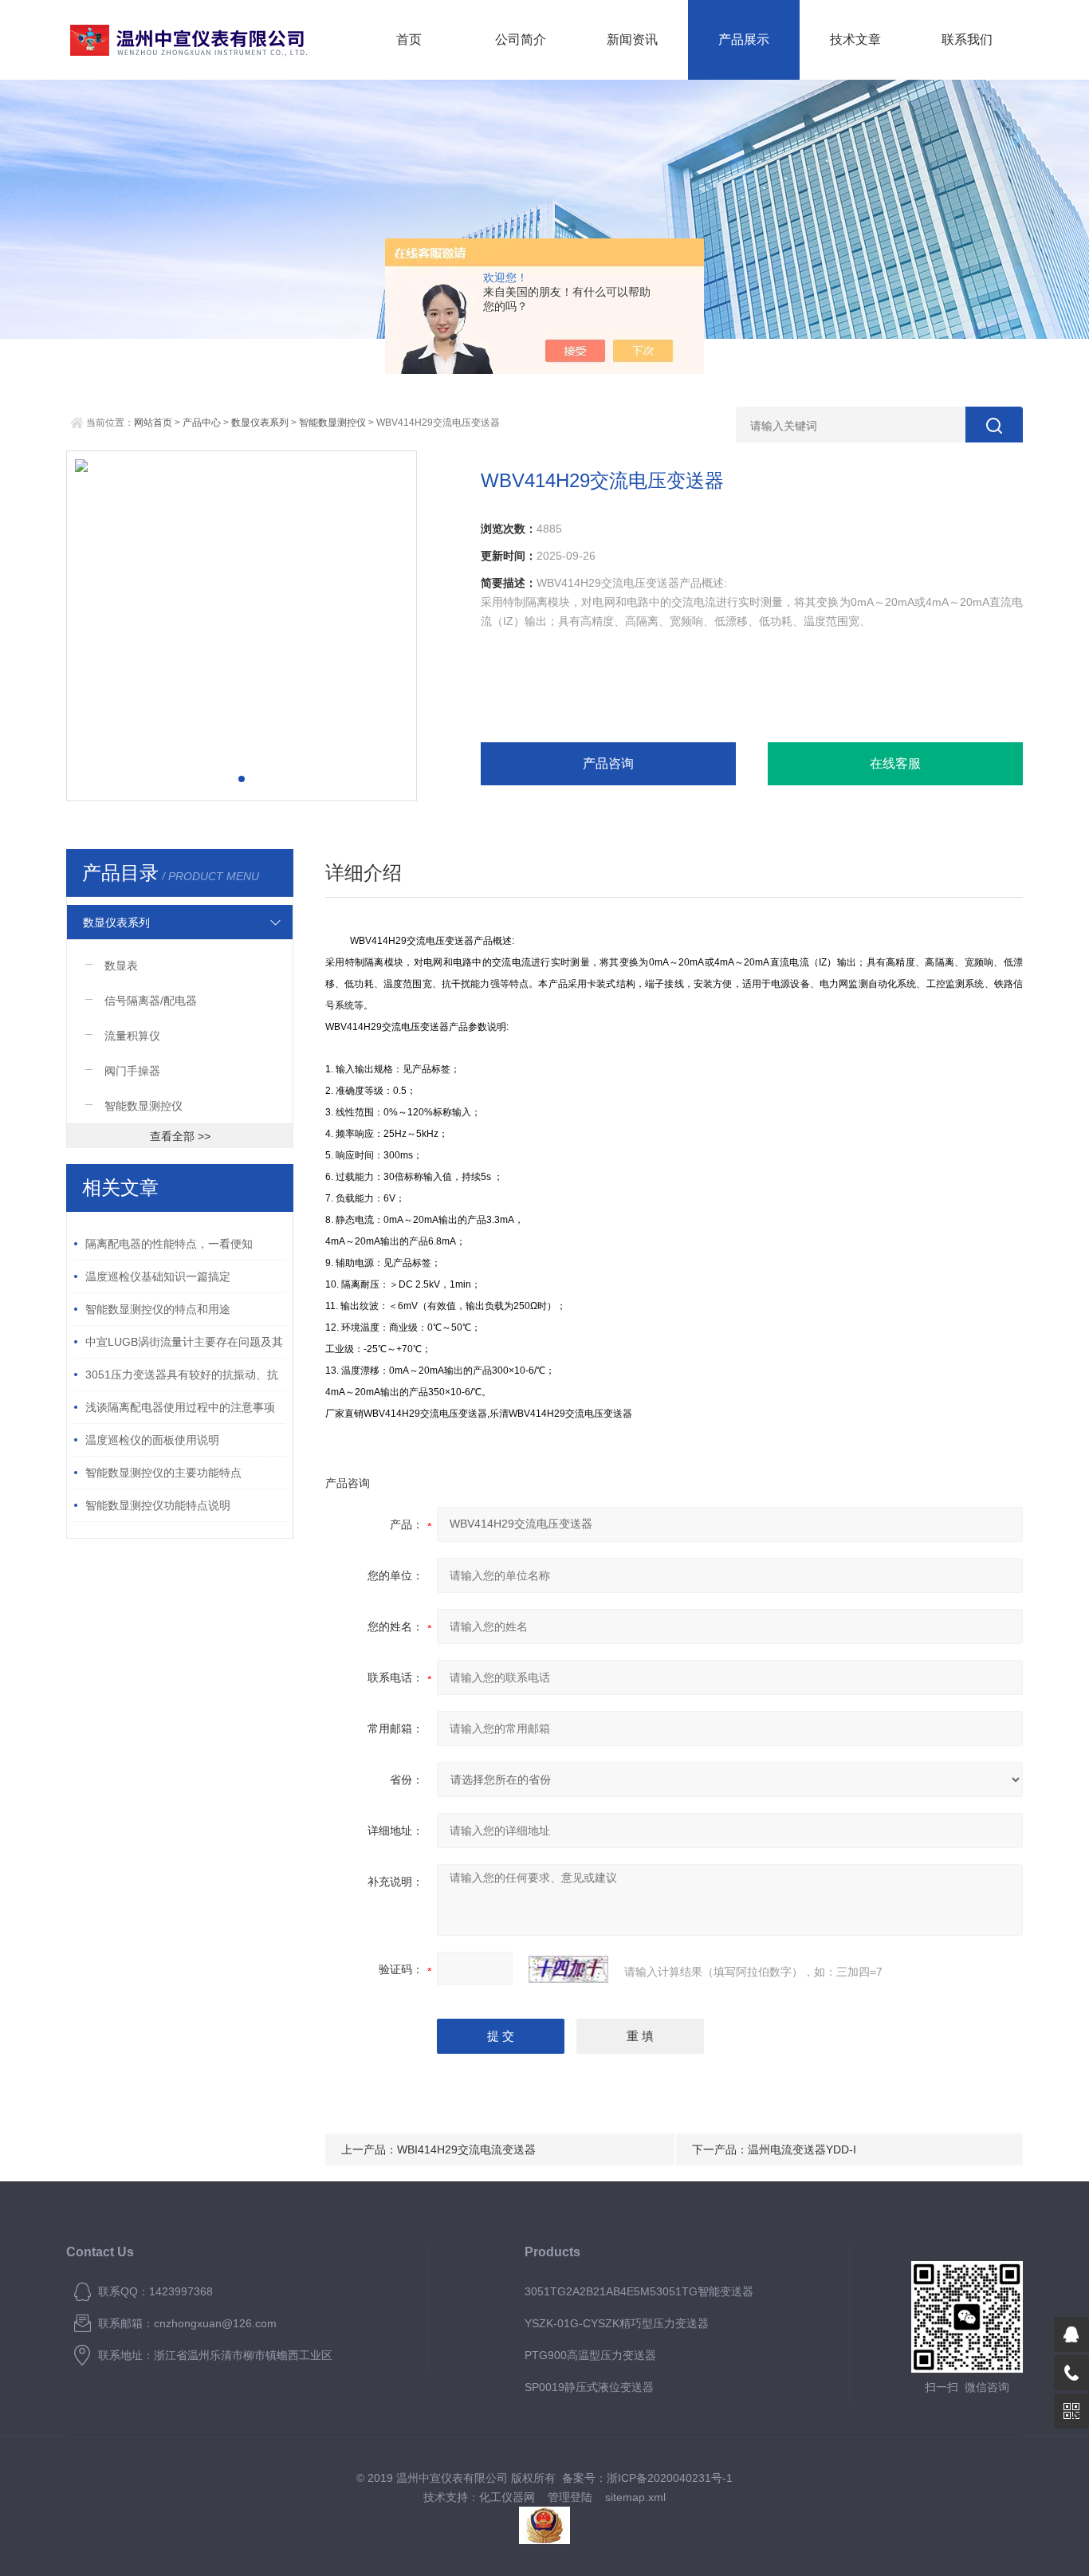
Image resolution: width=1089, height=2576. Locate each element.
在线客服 (895, 763)
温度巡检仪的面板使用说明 (152, 1440)
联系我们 (967, 39)
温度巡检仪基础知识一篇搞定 (158, 1276)
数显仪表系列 (260, 423)
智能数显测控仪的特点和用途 (158, 1309)
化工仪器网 (507, 2497)
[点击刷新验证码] (568, 1969)
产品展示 (744, 39)
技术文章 (855, 39)
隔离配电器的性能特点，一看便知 (169, 1244)
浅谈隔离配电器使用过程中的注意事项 (180, 1407)
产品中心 (202, 423)
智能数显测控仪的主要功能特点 (163, 1473)
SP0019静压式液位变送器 (589, 2387)
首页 (409, 39)
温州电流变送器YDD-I (802, 2149)
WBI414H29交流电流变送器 (466, 2149)
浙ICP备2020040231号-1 (670, 2478)
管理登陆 (570, 2497)
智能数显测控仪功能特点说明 (158, 1505)
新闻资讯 (632, 39)
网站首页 (153, 423)
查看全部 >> (180, 1136)
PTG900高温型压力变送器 (590, 2355)
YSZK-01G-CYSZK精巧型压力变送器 (617, 2323)
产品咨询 (608, 763)
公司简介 (521, 39)
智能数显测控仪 (332, 423)
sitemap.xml (635, 2497)
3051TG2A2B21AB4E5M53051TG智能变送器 (639, 2291)
